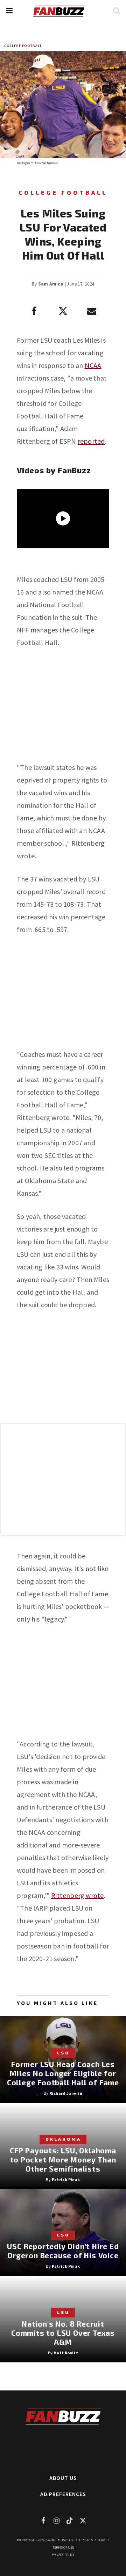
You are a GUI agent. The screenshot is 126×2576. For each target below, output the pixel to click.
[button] (9, 11)
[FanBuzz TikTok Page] (70, 2520)
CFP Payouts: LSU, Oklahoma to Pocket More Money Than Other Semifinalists (63, 2159)
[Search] (116, 11)
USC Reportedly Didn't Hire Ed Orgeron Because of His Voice (63, 2251)
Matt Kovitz (66, 2353)
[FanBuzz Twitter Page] (83, 2520)
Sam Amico (51, 284)
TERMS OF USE (63, 2547)
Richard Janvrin (66, 2093)
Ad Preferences (63, 2494)
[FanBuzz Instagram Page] (56, 2520)
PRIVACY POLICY (63, 2555)
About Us (63, 2478)
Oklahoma (63, 2139)
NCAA (93, 365)
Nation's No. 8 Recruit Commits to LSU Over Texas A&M (63, 2333)
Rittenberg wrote (77, 1895)
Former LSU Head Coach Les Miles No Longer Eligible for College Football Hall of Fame (63, 2073)
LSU (63, 2053)
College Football (23, 46)
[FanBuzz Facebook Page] (43, 2520)
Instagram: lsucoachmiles (37, 163)
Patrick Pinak (66, 2179)
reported (91, 441)
